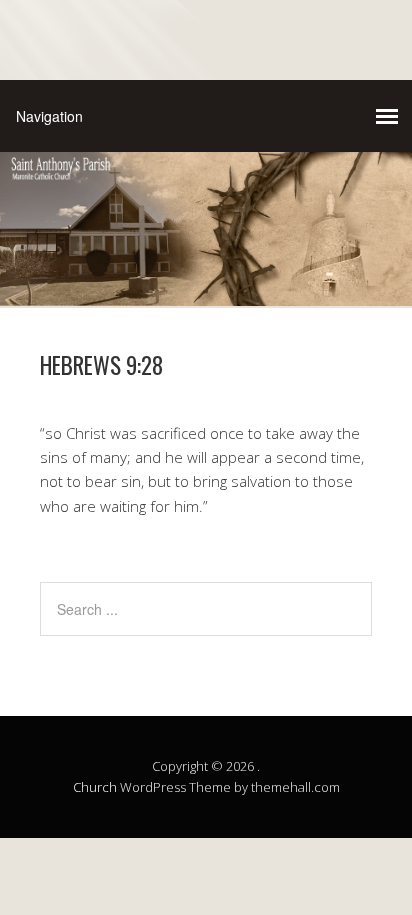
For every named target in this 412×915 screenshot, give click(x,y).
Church (95, 787)
